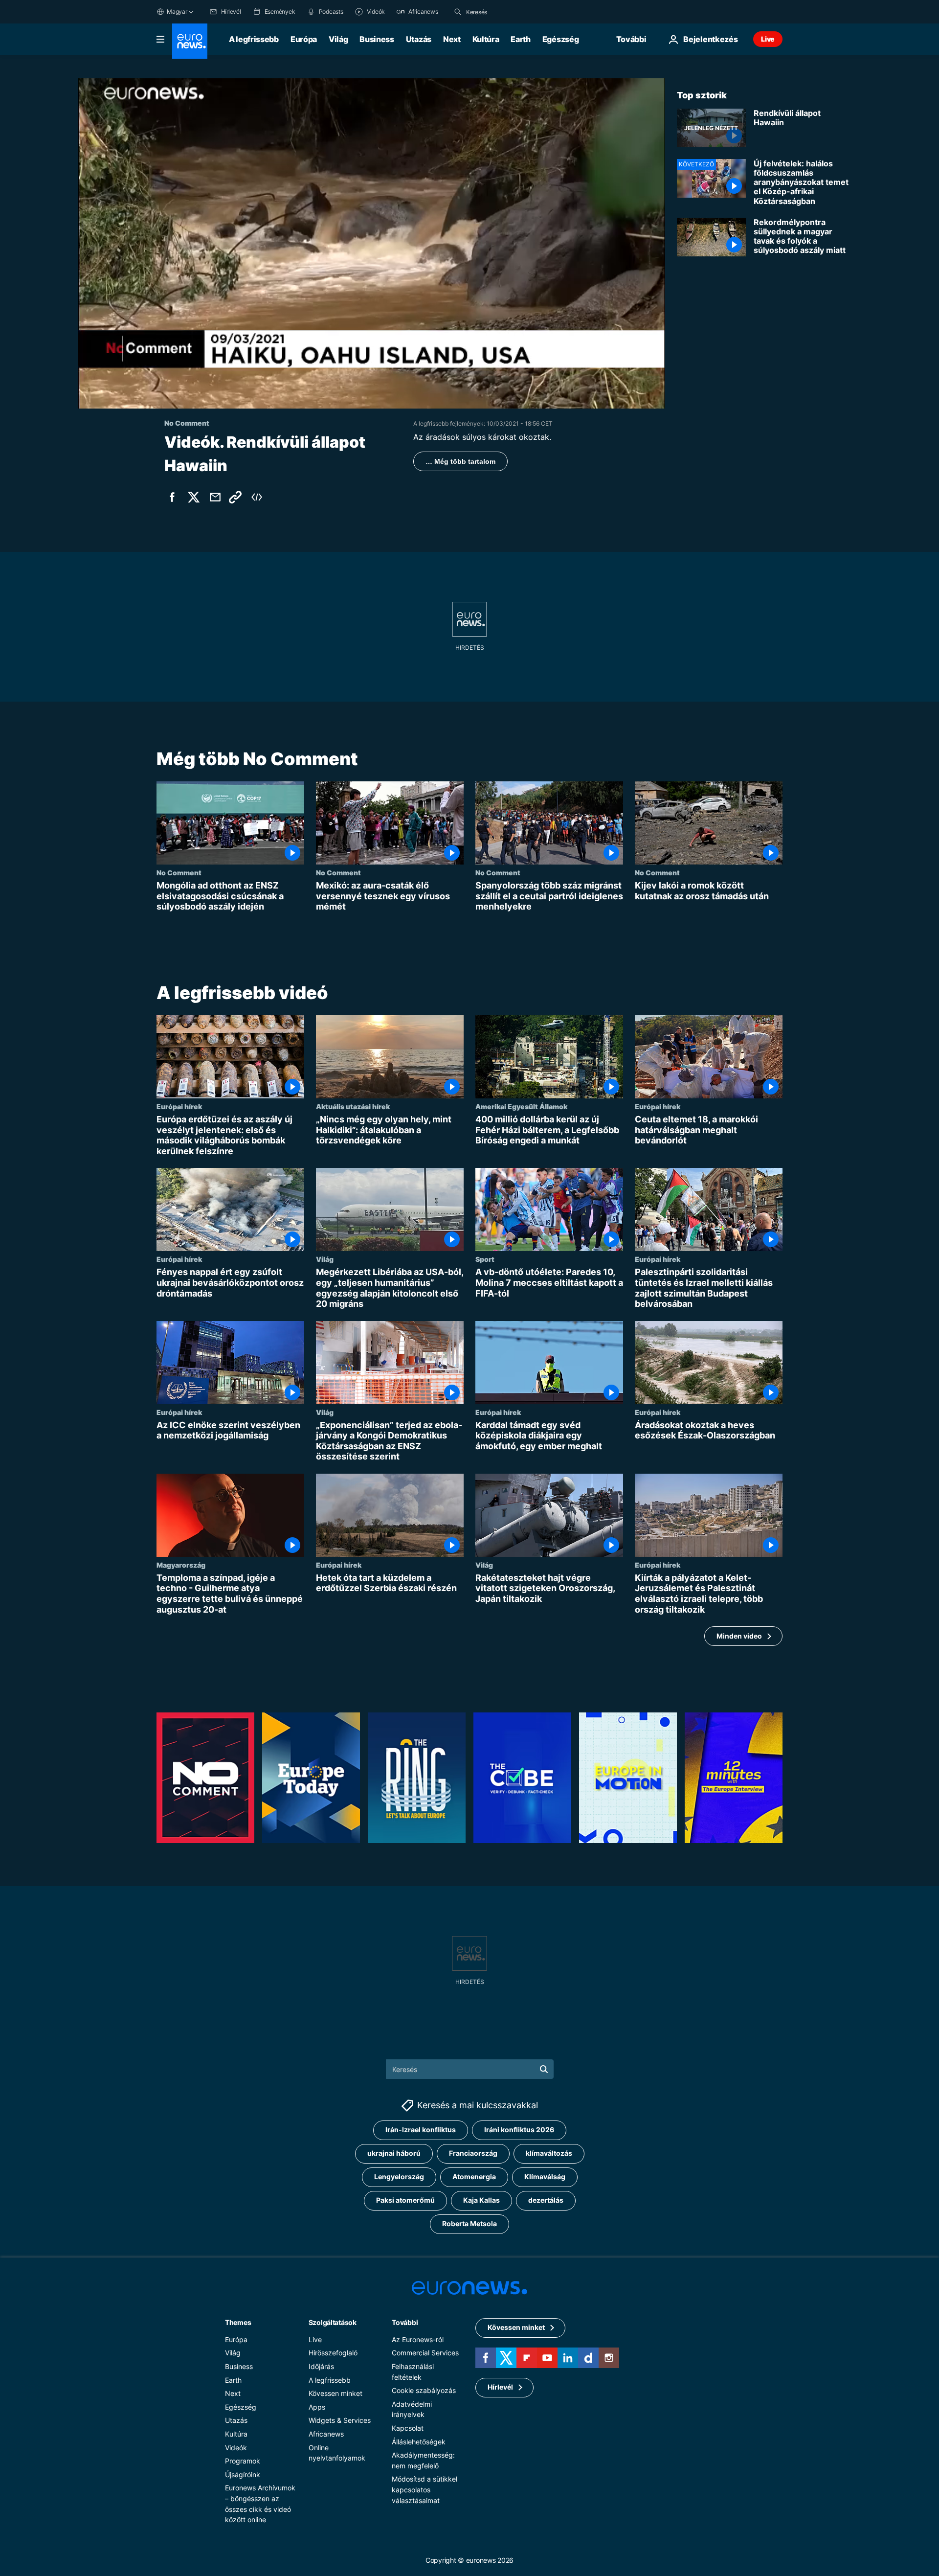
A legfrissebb (254, 39)
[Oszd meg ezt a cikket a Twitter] (194, 497)
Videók (236, 2447)
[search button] (458, 12)
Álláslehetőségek (419, 2441)
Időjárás (321, 2366)
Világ (338, 39)
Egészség (560, 39)
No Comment (179, 872)
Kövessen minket (335, 2393)
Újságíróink (243, 2474)
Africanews (326, 2434)
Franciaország (473, 2153)
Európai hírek (179, 1106)
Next (452, 39)
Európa (304, 39)
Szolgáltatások (333, 2322)
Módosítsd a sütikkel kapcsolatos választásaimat (425, 2489)
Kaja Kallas (481, 2200)
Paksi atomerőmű (405, 2200)
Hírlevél (500, 2387)
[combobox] (507, 12)
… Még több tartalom (460, 461)
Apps (317, 2406)
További (405, 2322)
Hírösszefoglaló (333, 2353)
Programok (243, 2461)
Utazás (419, 39)
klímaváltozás (549, 2153)
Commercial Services (425, 2353)
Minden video (739, 1636)
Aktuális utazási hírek (353, 1106)
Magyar (177, 11)
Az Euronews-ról (418, 2339)
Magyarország (181, 1565)
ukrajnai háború (394, 2153)
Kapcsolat (408, 2428)
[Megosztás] (215, 497)
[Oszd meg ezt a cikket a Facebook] (172, 497)
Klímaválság (545, 2177)
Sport (485, 1259)
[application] (372, 243)
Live (768, 39)
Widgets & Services (340, 2420)
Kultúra (486, 39)
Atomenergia (474, 2177)
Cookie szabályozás (424, 2390)
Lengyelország (399, 2177)
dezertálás (546, 2200)
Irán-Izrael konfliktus (421, 2130)
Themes (238, 2322)
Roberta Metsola (469, 2223)
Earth (520, 39)
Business (377, 39)
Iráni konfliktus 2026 (519, 2130)
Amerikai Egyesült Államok (521, 1106)
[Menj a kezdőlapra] (190, 41)
